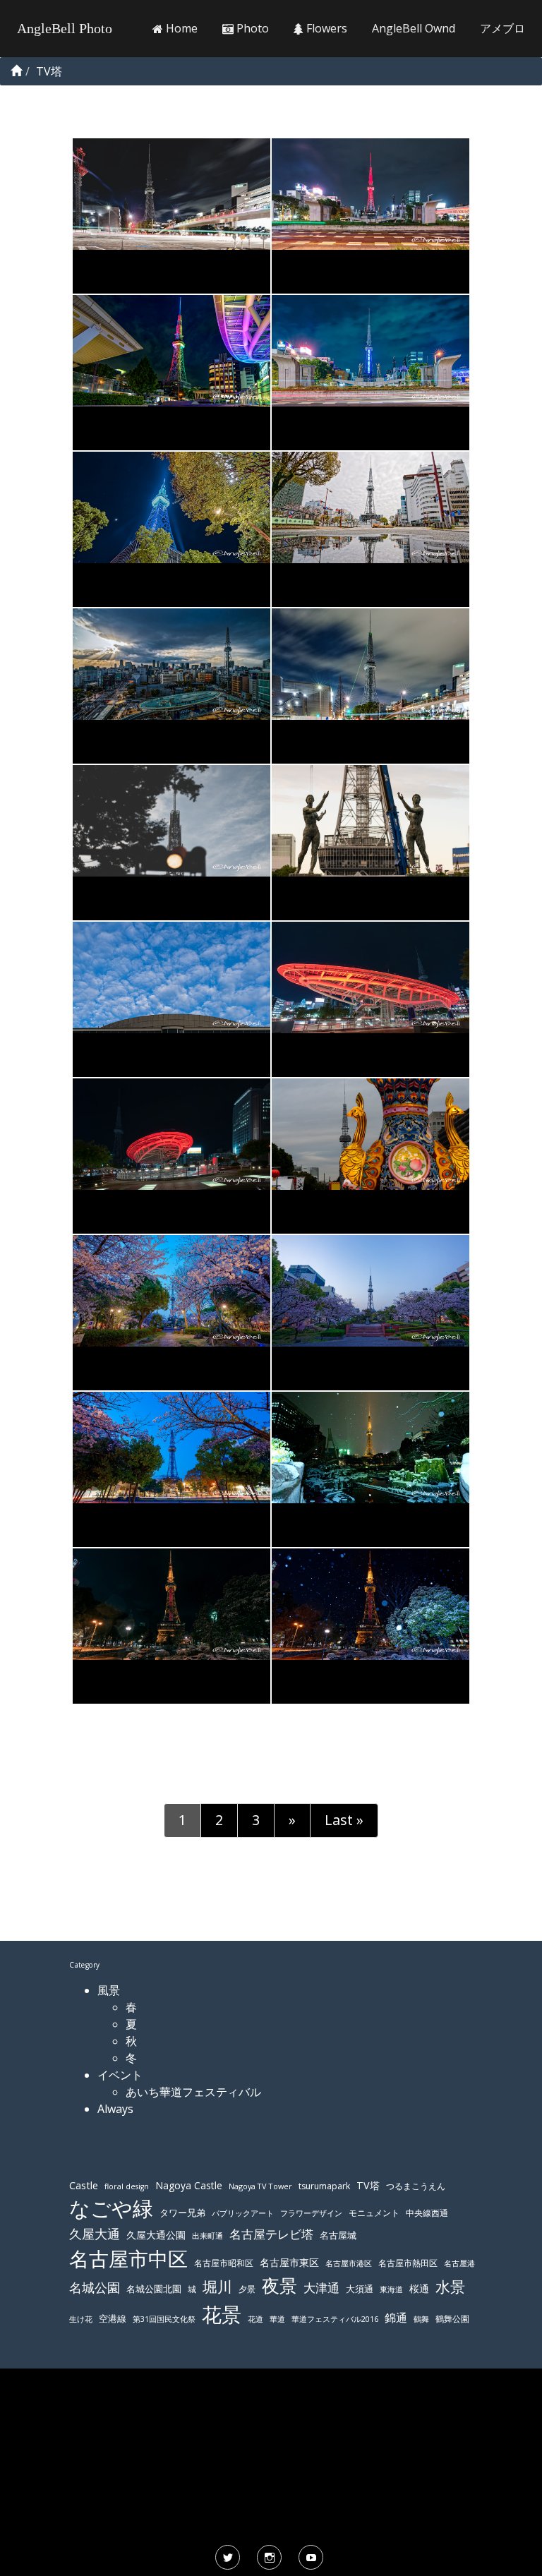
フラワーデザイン (311, 2213)
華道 (277, 2319)
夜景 (279, 2286)
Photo (251, 28)
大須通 (360, 2289)
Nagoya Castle (189, 2185)
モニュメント (374, 2213)
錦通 (396, 2318)
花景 (222, 2314)
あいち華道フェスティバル (193, 2092)
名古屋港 (459, 2263)
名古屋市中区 (128, 2258)
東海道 (391, 2289)
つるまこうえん (416, 2186)
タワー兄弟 (182, 2213)
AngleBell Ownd (414, 28)
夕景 (247, 2289)
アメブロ (502, 28)
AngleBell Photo (65, 28)
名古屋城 (338, 2235)
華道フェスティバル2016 (335, 2319)
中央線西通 (427, 2213)
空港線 (113, 2319)
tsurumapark (324, 2186)
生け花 (81, 2319)
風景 (109, 1990)
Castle (84, 2185)
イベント (120, 2075)
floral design (127, 2186)
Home (180, 28)
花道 (255, 2319)
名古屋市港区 (349, 2263)
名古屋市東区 (289, 2262)
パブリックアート (243, 2213)
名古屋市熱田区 (408, 2263)
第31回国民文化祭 (164, 2319)
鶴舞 (421, 2319)
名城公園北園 (154, 2289)
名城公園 (95, 2287)
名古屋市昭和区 (224, 2263)
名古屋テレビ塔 (271, 2234)
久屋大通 (95, 2234)
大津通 (321, 2288)
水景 (450, 2286)
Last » (344, 1820)
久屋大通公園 (156, 2235)
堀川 (217, 2287)
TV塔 (368, 2185)
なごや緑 (111, 2208)
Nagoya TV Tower (260, 2186)
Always (115, 2109)
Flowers (325, 28)
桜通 (419, 2288)
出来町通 (207, 2235)
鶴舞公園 (452, 2319)
